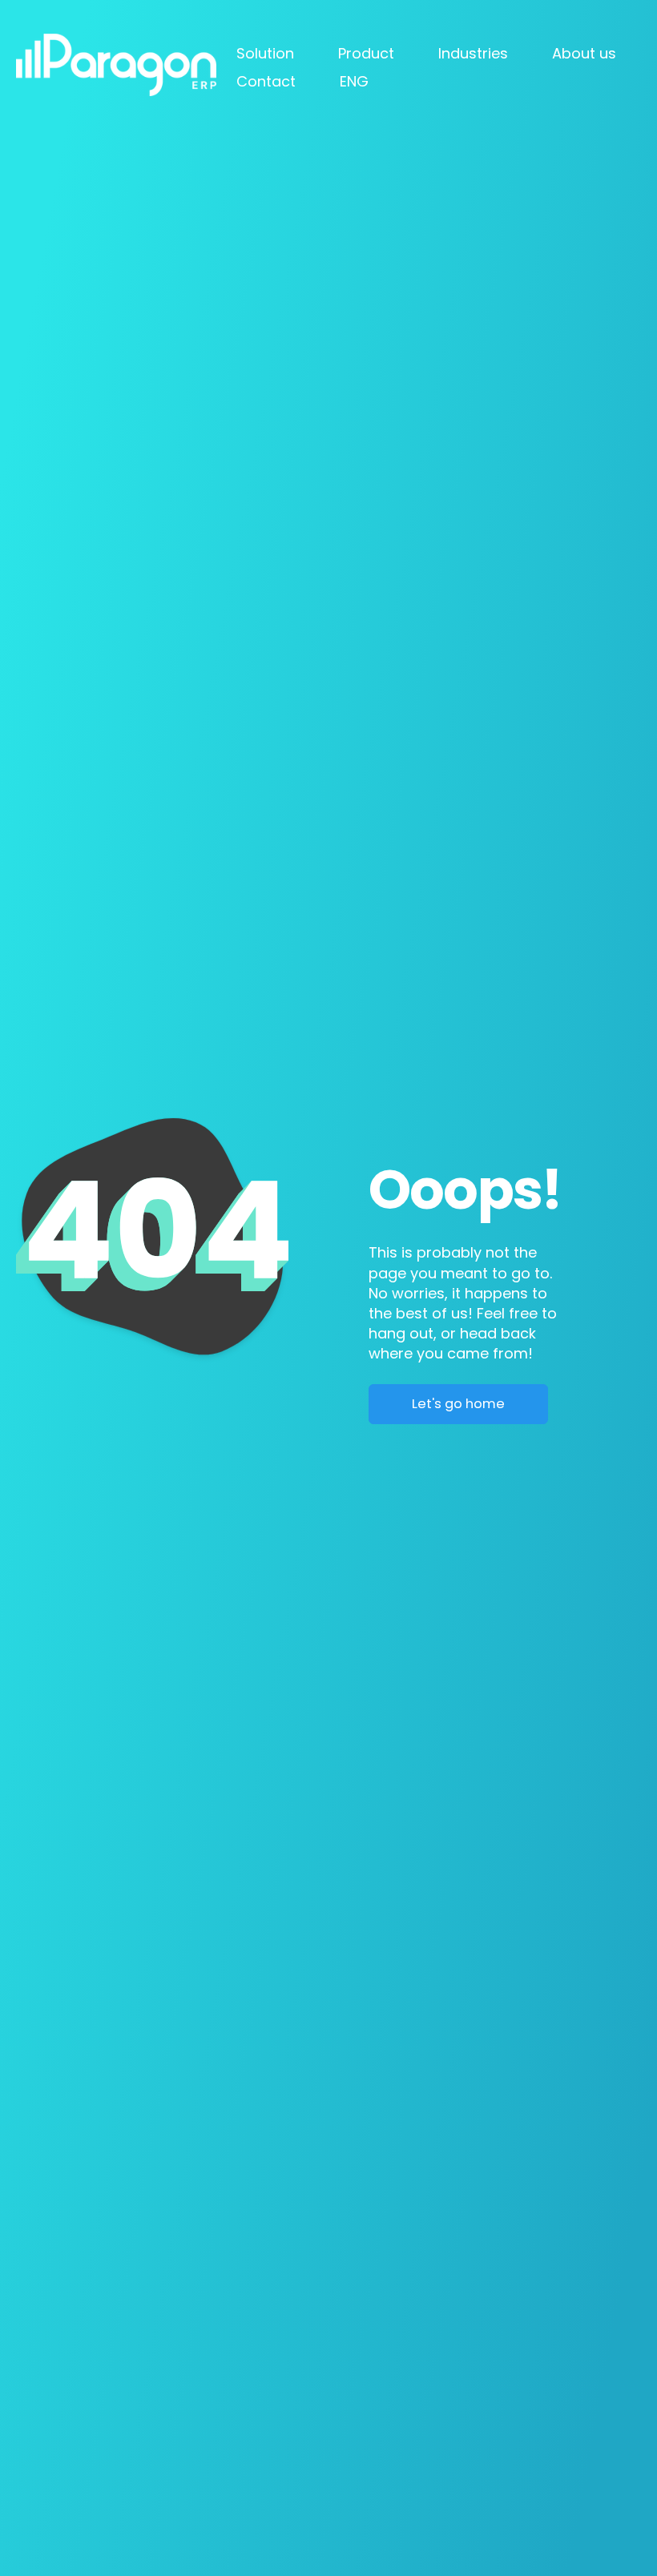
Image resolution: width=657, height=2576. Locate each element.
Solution (265, 53)
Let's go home (458, 1404)
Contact (266, 81)
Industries (473, 53)
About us (584, 53)
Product (366, 53)
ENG (354, 81)
